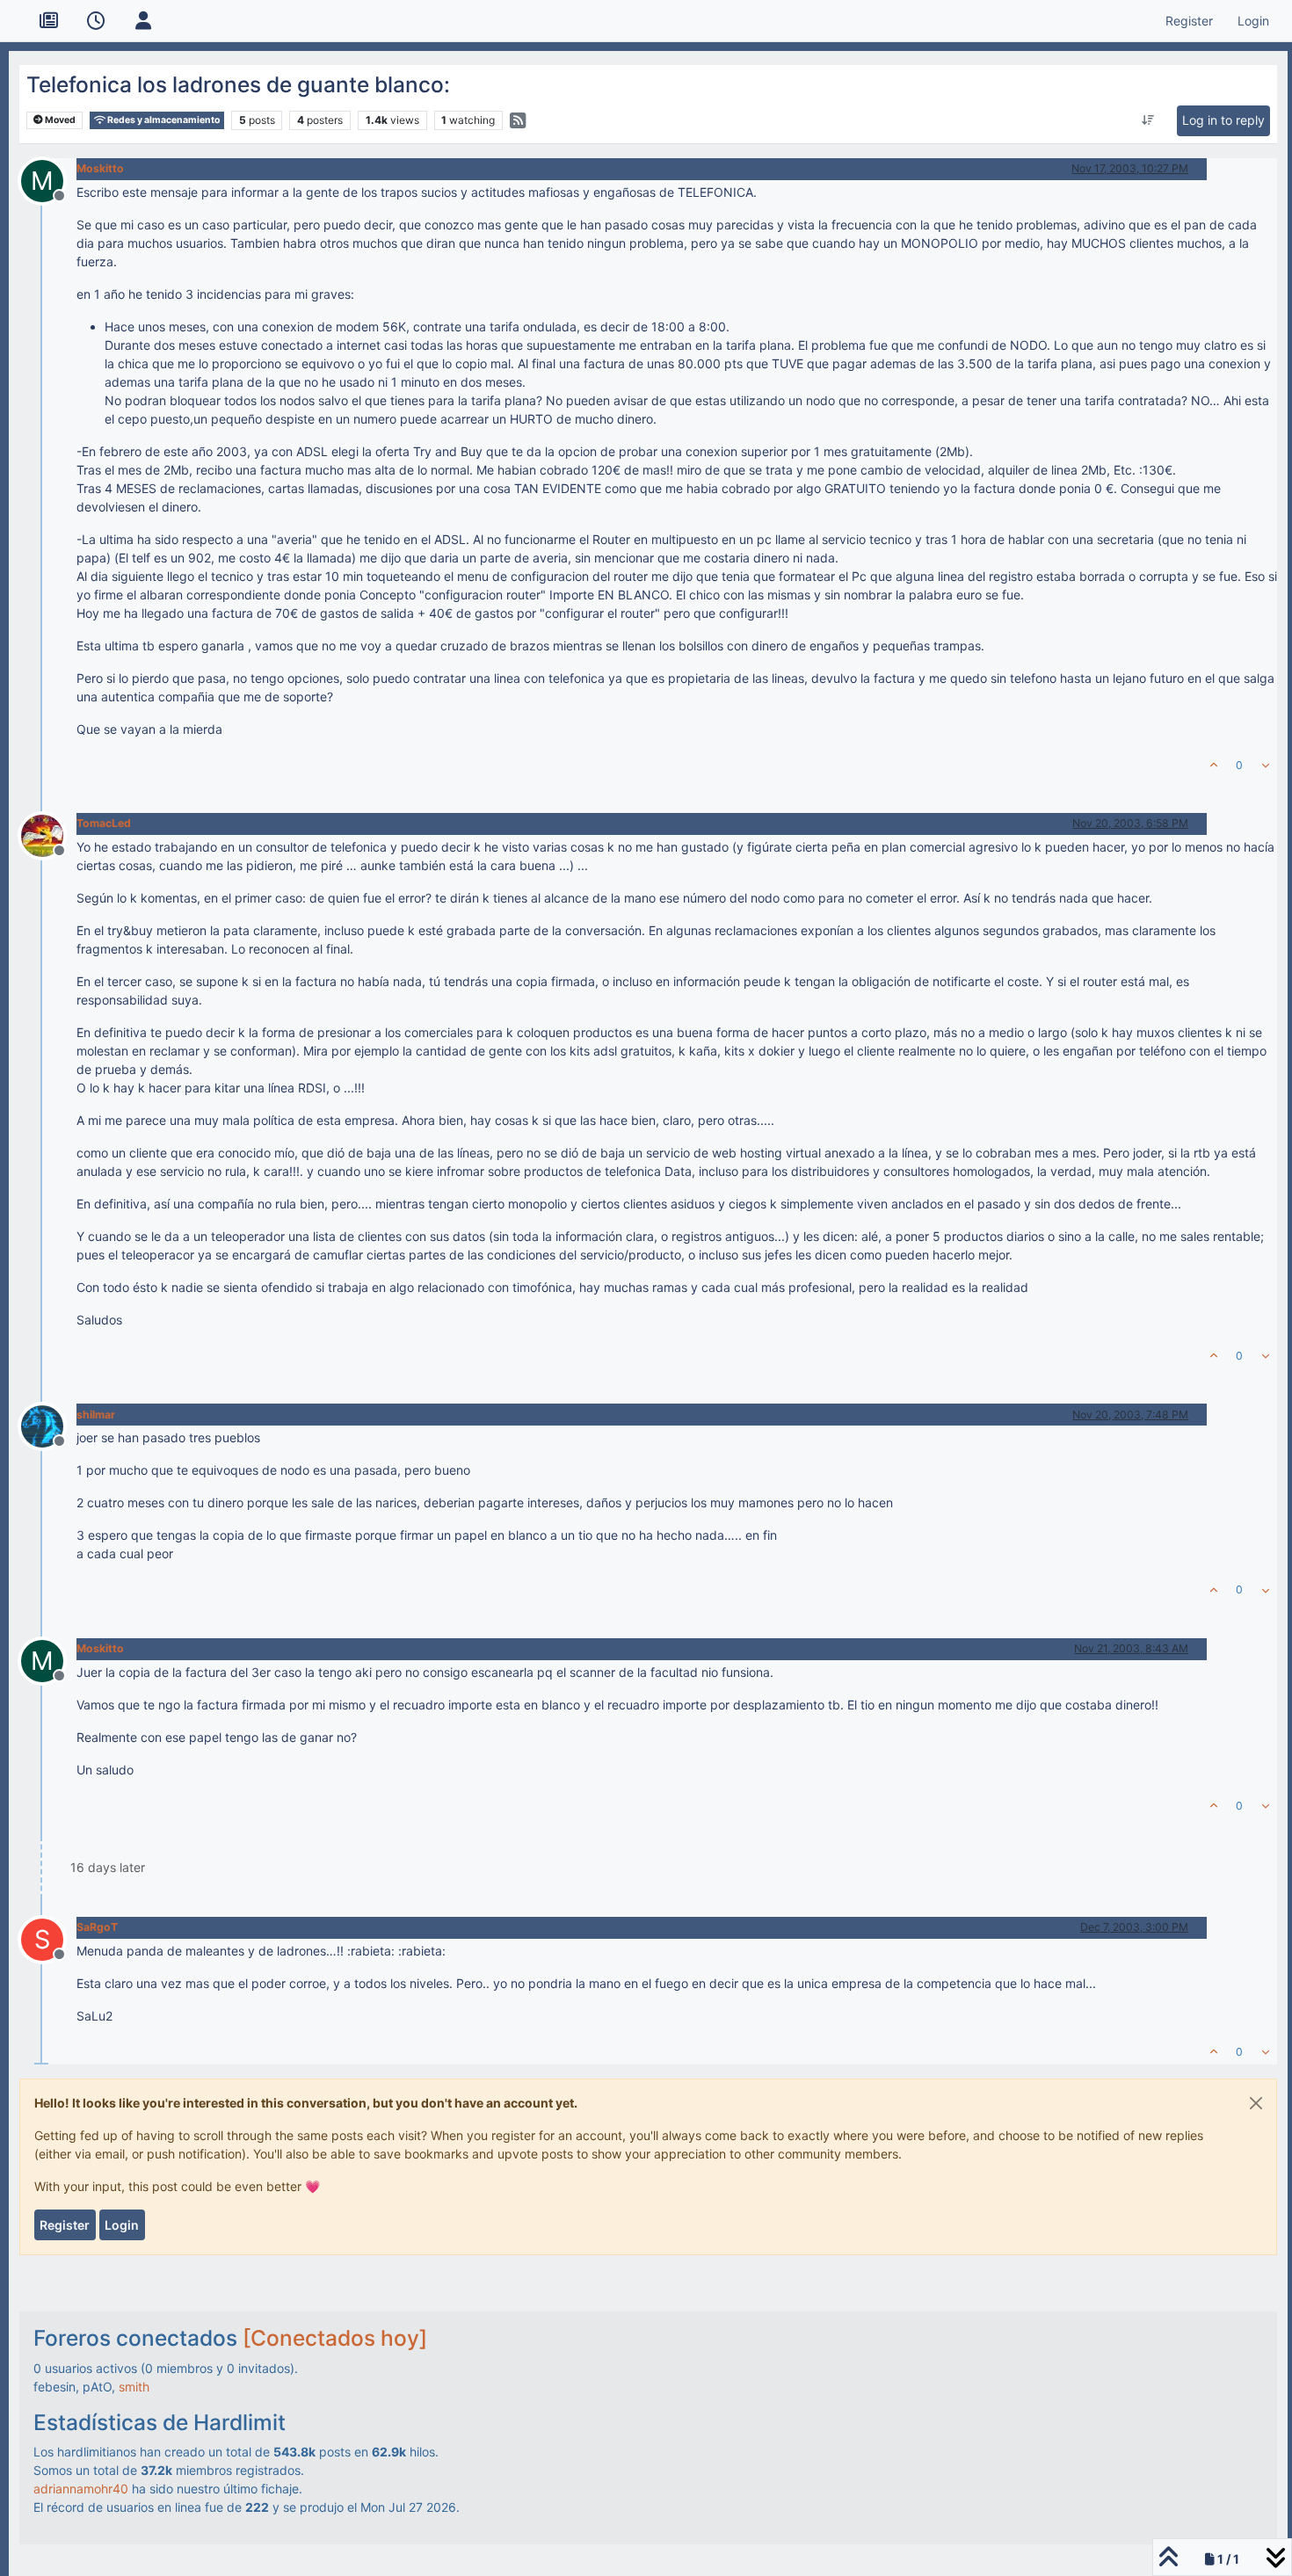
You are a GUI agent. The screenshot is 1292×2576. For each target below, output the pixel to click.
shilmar (96, 1415)
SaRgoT (97, 1927)
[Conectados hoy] (335, 2338)
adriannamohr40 (81, 2489)
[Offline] (49, 834)
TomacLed (104, 823)
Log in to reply (1223, 120)
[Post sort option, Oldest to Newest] (1147, 120)
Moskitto (100, 168)
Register (65, 2225)
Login (122, 2225)
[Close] (1256, 2103)
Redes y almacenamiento (163, 120)
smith (134, 2387)
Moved (59, 120)
